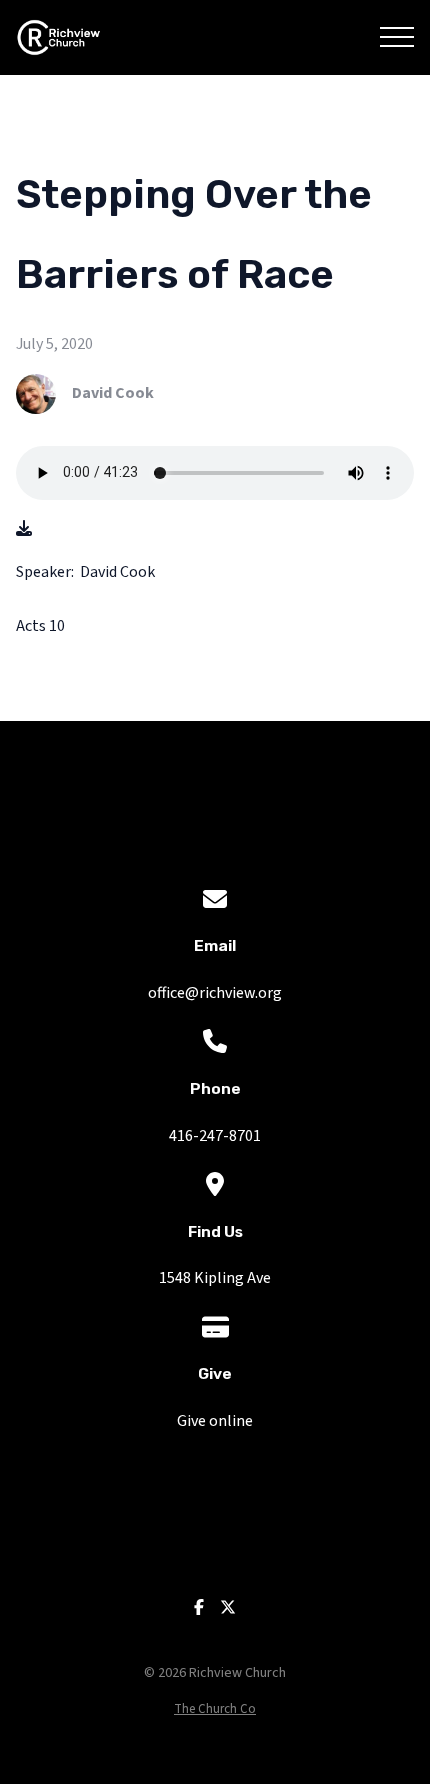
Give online (215, 1421)
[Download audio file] (24, 529)
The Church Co (215, 1709)
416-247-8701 (215, 1136)
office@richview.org (215, 993)
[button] (397, 37)
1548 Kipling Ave (215, 1278)
